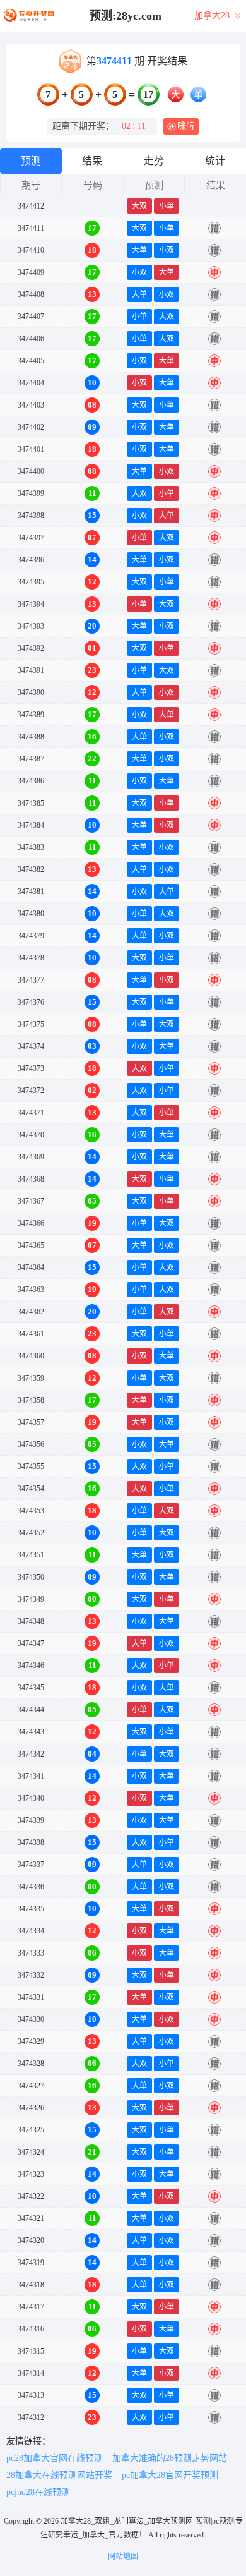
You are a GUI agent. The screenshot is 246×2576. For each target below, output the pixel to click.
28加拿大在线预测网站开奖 (59, 2475)
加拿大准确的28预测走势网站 (170, 2458)
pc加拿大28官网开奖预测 (170, 2475)
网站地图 (123, 2556)
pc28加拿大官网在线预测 (55, 2458)
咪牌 (186, 126)
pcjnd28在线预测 (38, 2492)
